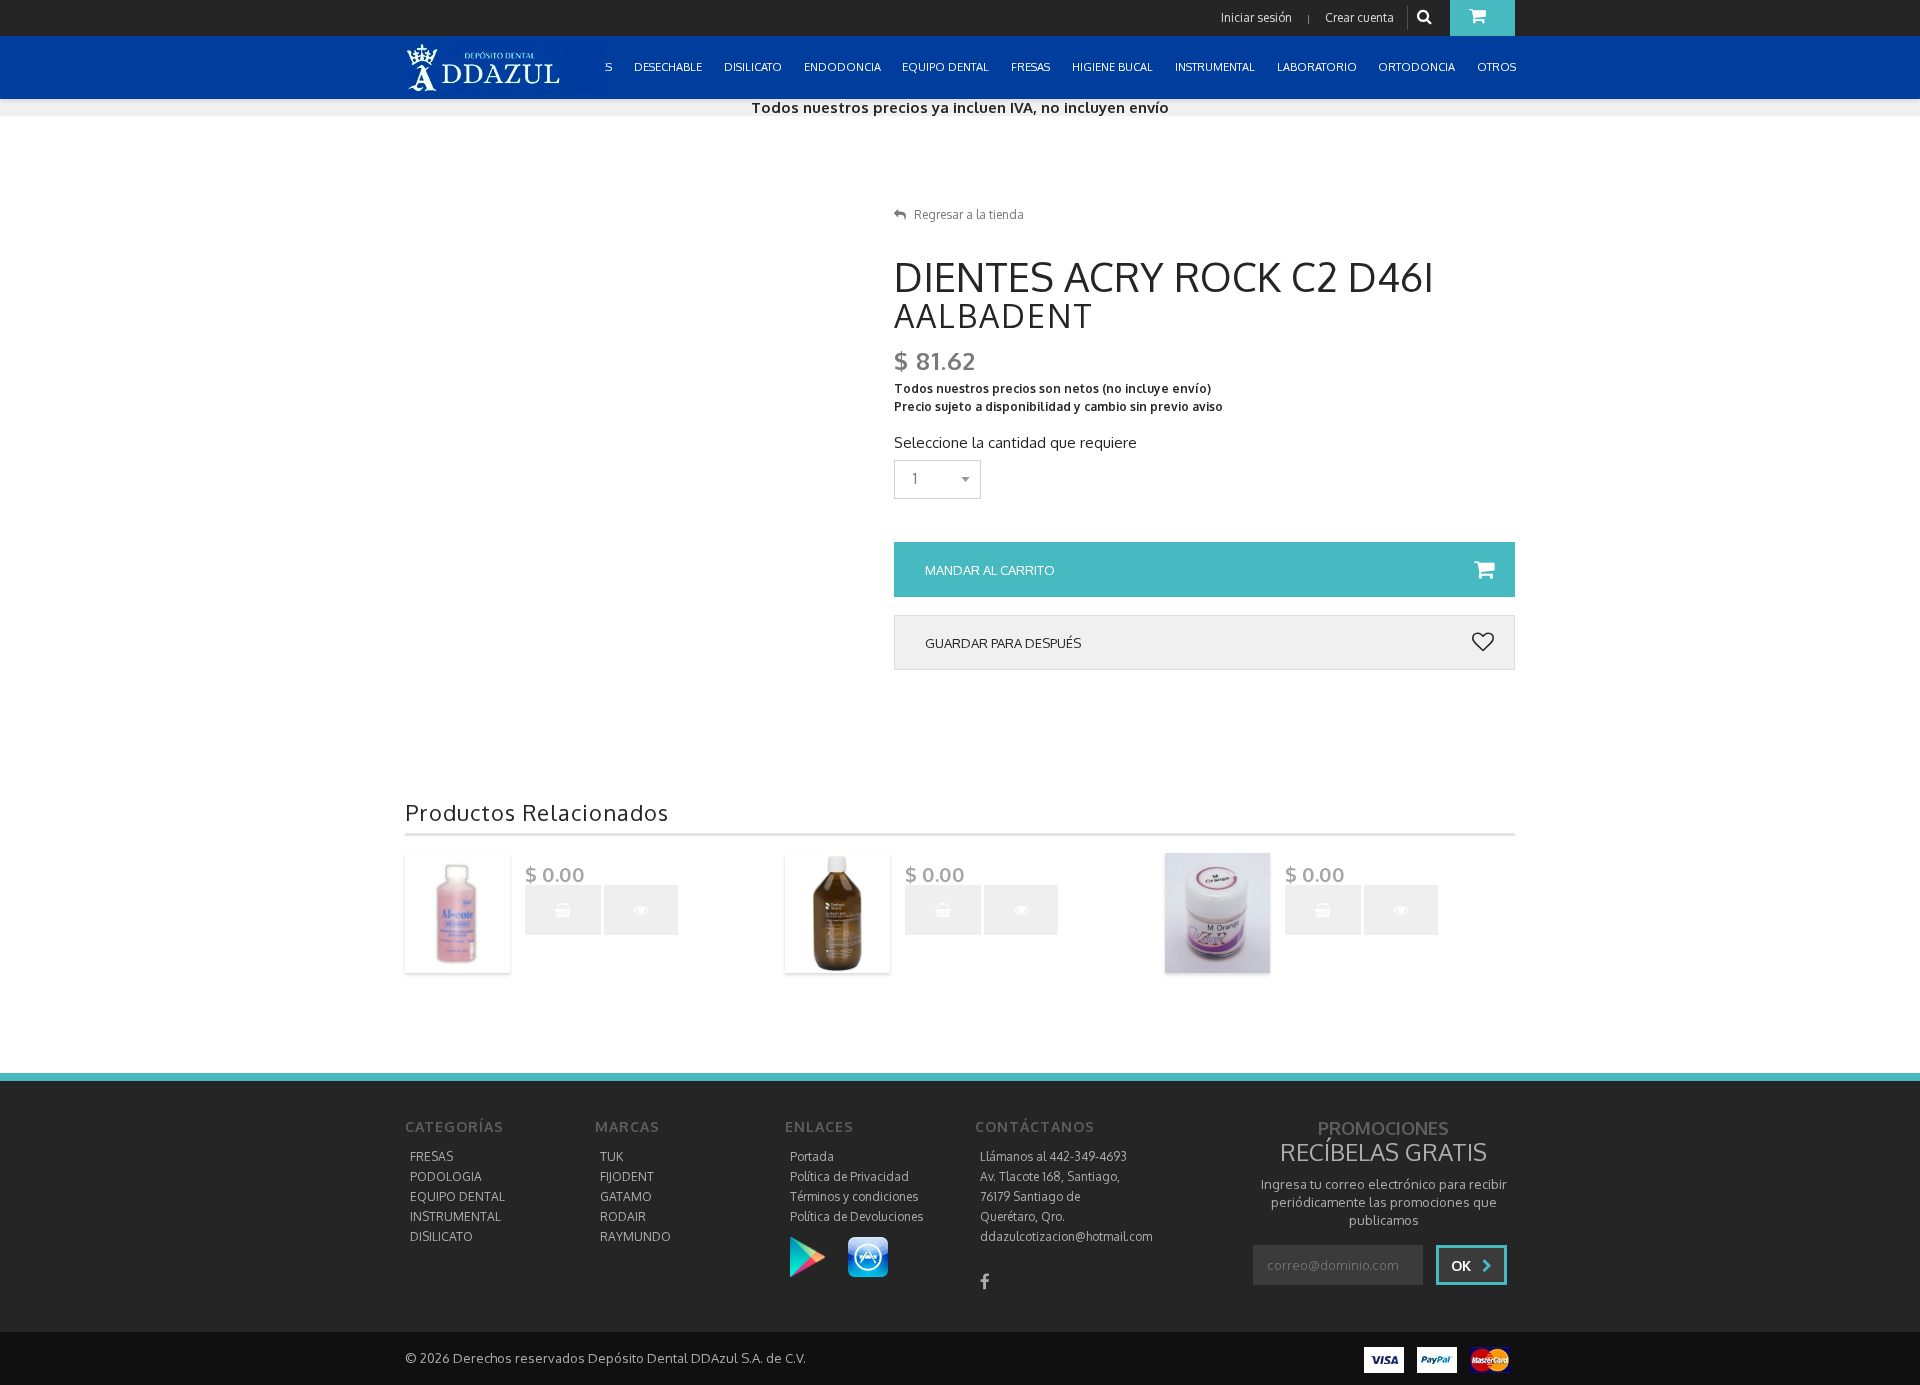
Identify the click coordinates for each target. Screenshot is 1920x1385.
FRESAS (431, 1156)
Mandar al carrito (990, 570)
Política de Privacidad (849, 1176)
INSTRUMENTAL (455, 1216)
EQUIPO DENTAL (457, 1196)
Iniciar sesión (1256, 17)
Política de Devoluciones (856, 1216)
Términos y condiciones (854, 1196)
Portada (812, 1156)
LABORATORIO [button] (1318, 67)
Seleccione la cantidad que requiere (1015, 443)
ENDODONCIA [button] (844, 67)
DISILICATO (441, 1236)
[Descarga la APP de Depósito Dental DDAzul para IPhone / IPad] (868, 1256)
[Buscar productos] (1427, 17)
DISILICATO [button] (754, 67)
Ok (1463, 1265)
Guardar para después (1003, 643)
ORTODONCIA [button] (1418, 67)
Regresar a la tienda (969, 214)
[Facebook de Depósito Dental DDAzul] (985, 1281)
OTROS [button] (1498, 67)
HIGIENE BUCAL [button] (1114, 67)
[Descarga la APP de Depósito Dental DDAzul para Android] (817, 1256)
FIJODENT (627, 1176)
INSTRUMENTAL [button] (1216, 67)
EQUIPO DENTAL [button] (947, 67)
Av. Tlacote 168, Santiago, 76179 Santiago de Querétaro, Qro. (1050, 1196)
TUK (611, 1156)
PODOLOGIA (446, 1176)
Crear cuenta (1359, 17)
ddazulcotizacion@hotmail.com (1066, 1236)
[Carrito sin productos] (1482, 18)
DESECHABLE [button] (669, 67)
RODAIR (623, 1216)
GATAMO (626, 1196)
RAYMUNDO (635, 1236)
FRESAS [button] (1032, 67)
